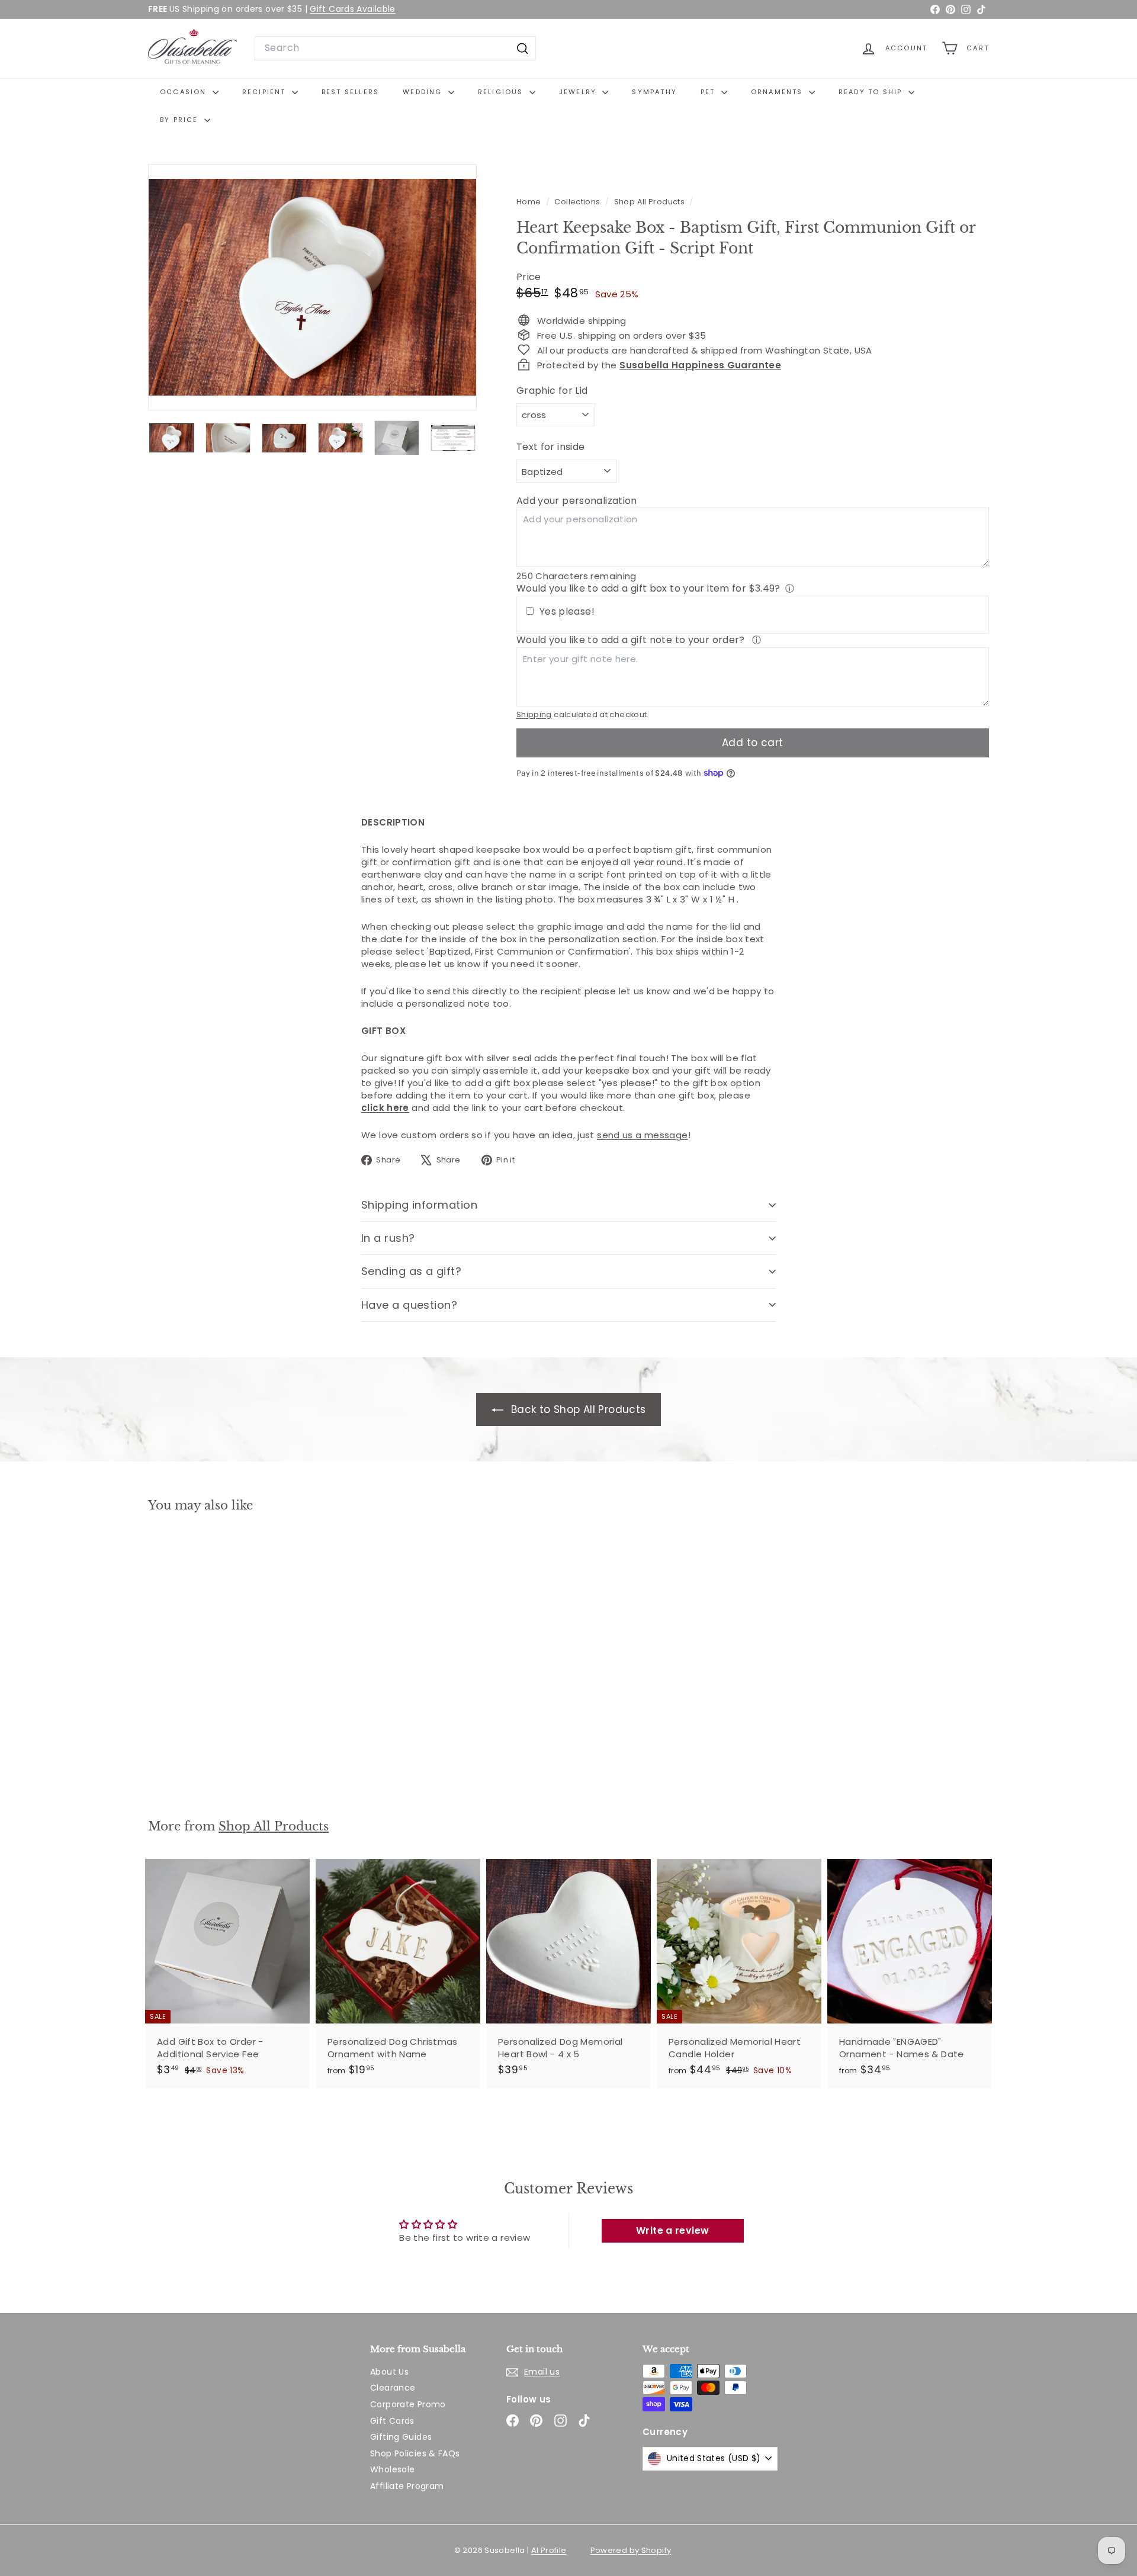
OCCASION (185, 92)
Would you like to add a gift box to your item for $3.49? (648, 588)
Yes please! (567, 612)
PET (709, 92)
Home (530, 202)
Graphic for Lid (552, 390)
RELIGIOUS (502, 92)
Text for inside (551, 447)
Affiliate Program (407, 2486)
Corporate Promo (408, 2404)
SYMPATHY (654, 92)
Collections (578, 202)
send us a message (642, 1135)
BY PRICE (181, 120)
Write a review (672, 2230)
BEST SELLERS (350, 92)
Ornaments (778, 92)
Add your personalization (577, 501)
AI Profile (549, 2550)
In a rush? (388, 1238)
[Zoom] (312, 288)
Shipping (534, 714)
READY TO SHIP (872, 92)
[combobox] (395, 48)
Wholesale (392, 2469)
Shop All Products (649, 202)
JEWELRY (579, 92)
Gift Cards (392, 2421)
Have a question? (409, 1305)
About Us (389, 2372)
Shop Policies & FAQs (415, 2453)
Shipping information (419, 1205)
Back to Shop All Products (577, 1409)
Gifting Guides (401, 2437)
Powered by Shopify (631, 2550)
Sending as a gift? (411, 1271)
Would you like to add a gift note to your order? (632, 640)
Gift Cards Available (353, 9)
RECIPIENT (266, 92)
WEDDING (424, 92)
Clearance (393, 2388)
